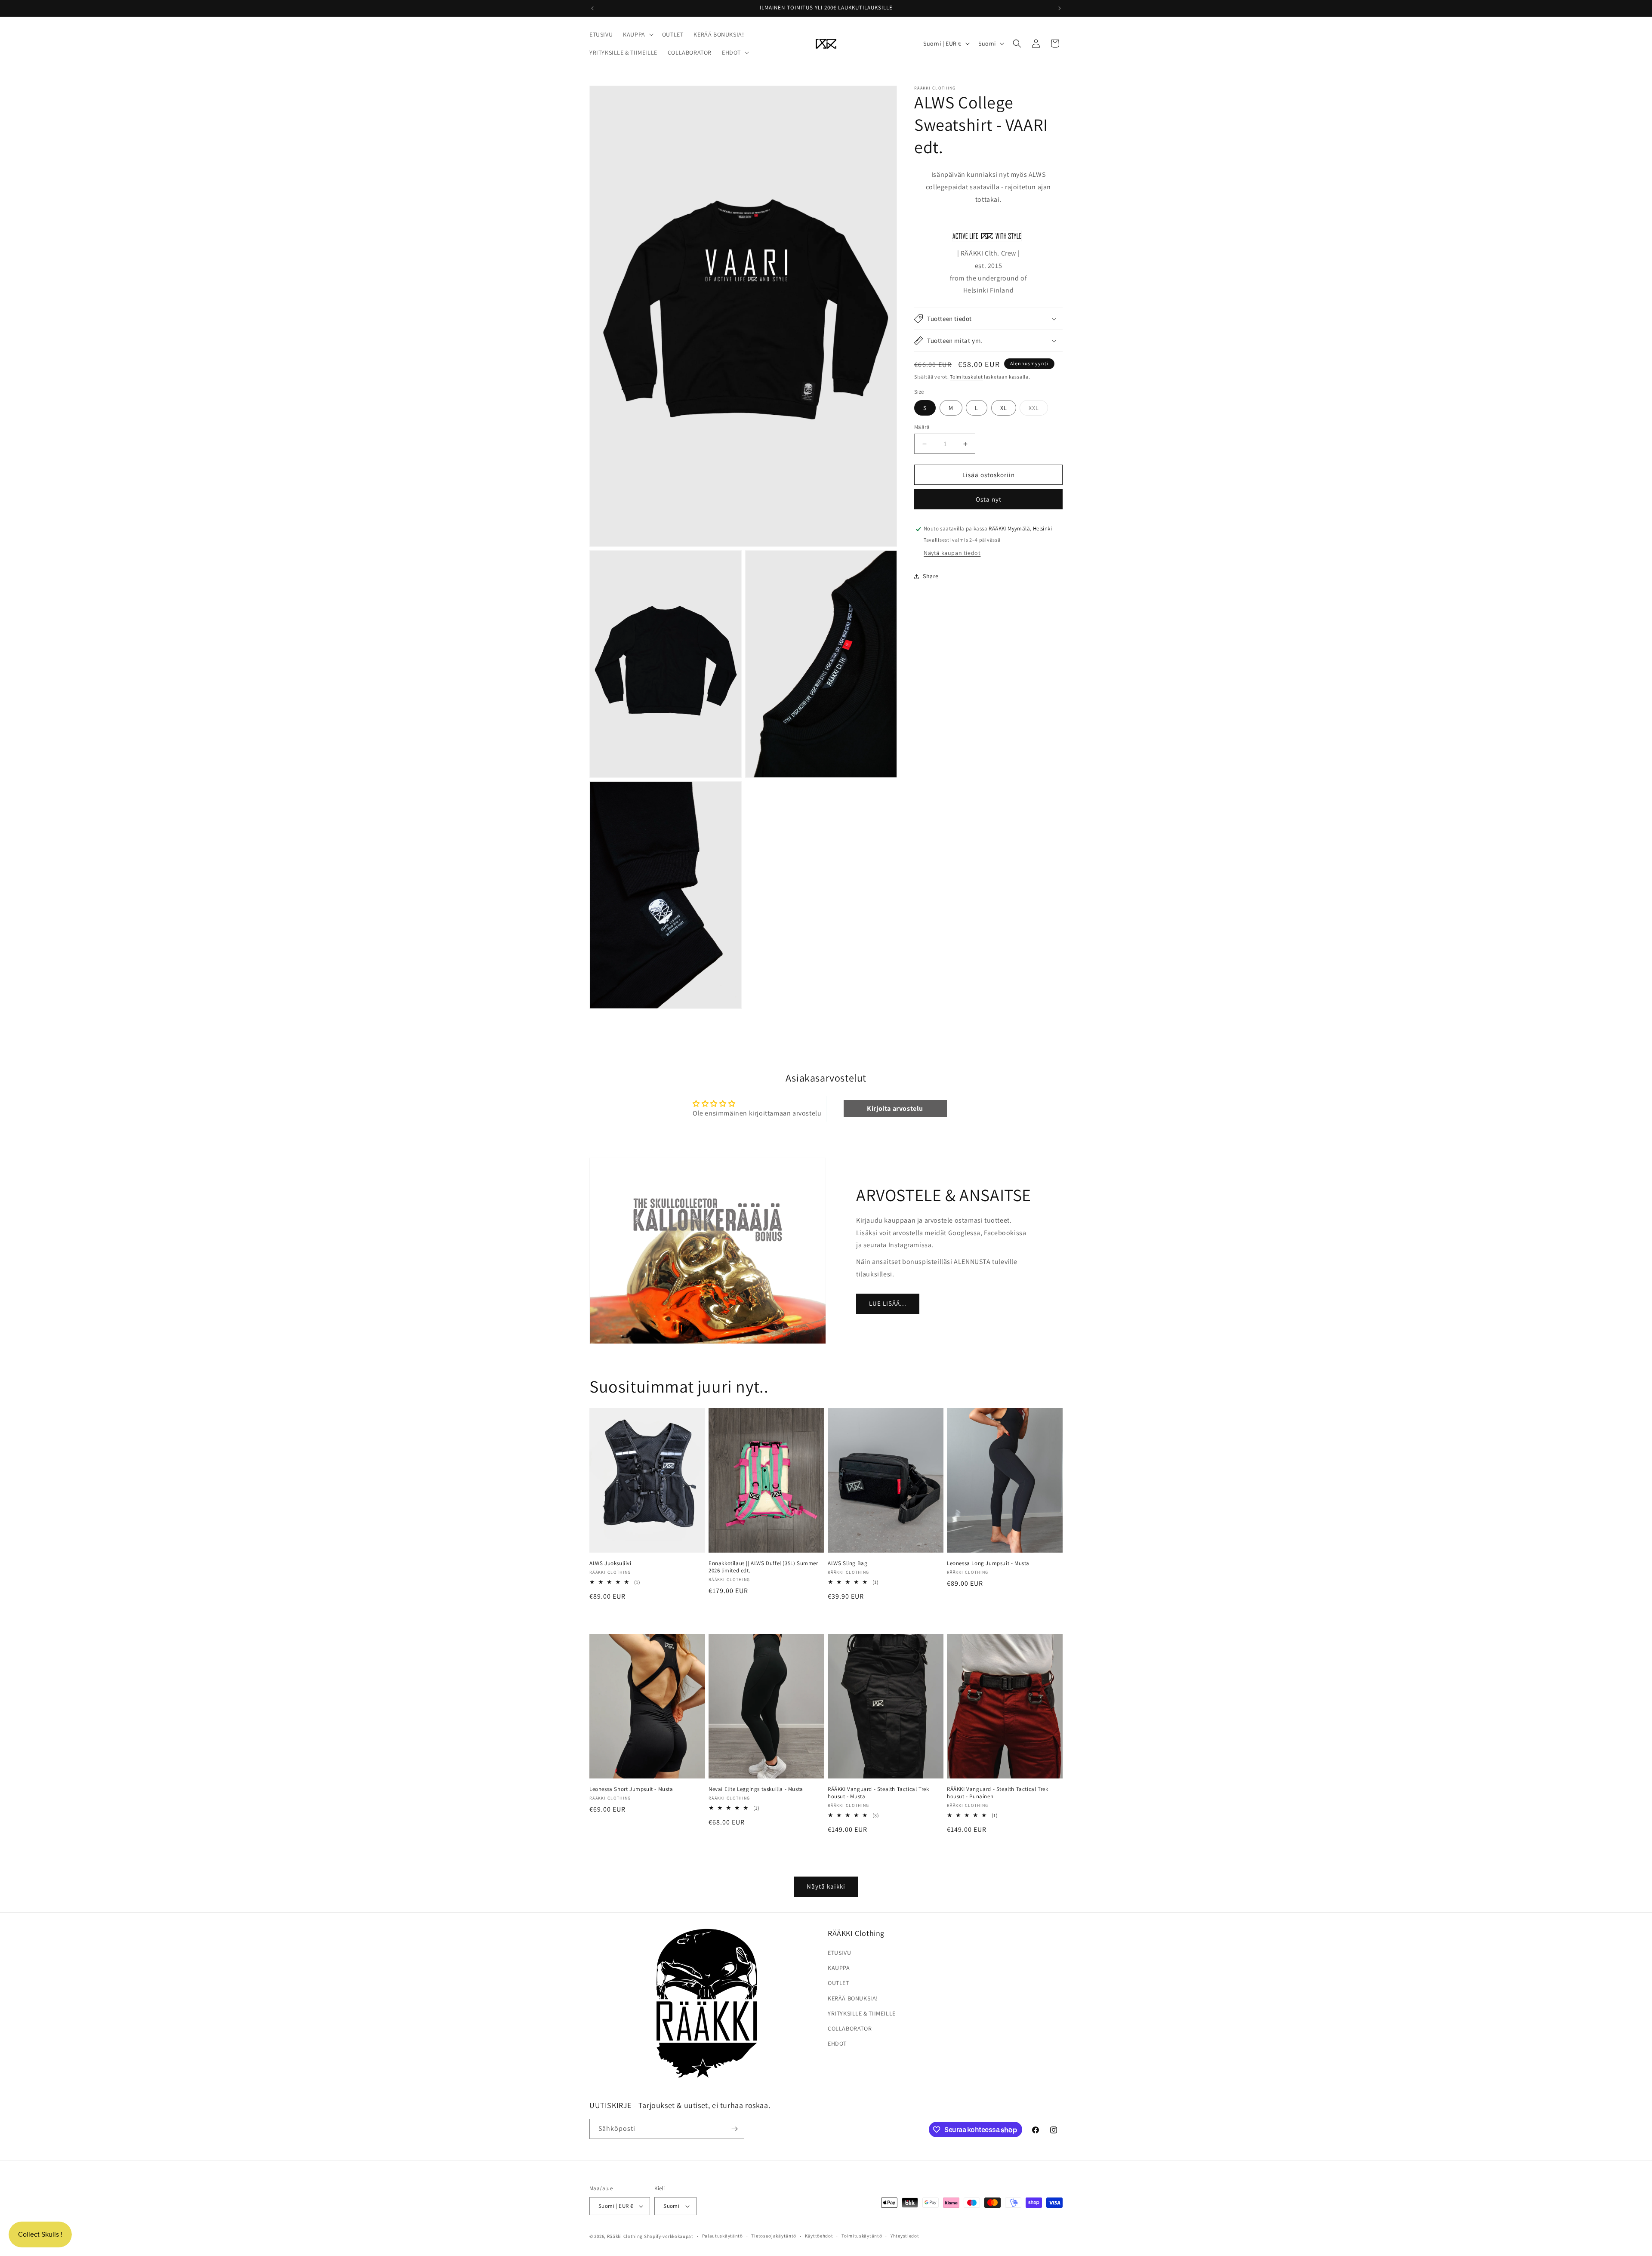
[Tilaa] (734, 2129)
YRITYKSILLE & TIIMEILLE (862, 2013)
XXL (1038, 410)
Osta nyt (989, 500)
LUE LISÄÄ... (888, 1303)
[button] (637, 34)
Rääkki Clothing (625, 2236)
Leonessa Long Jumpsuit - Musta (988, 1563)
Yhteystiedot (905, 2236)
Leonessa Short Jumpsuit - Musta (631, 1789)
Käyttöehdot (819, 2236)
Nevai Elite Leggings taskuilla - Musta (756, 1789)
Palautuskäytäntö (723, 2236)
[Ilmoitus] (1060, 8)
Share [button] (931, 576)
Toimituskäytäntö (862, 2236)
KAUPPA (839, 1968)
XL (1004, 408)
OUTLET (838, 1983)
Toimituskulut (966, 377)
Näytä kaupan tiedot (952, 553)
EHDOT (837, 2043)
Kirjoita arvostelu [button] (895, 1108)
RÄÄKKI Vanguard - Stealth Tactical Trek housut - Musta (878, 1793)
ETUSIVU (839, 1953)
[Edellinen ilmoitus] (592, 8)
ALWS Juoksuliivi (610, 1563)
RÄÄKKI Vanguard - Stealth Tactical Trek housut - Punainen (997, 1793)
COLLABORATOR (850, 2028)
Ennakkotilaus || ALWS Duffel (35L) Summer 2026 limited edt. (763, 1567)
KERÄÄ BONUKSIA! (853, 1998)
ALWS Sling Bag (848, 1563)
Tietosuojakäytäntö (774, 2236)
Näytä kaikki (826, 1886)
